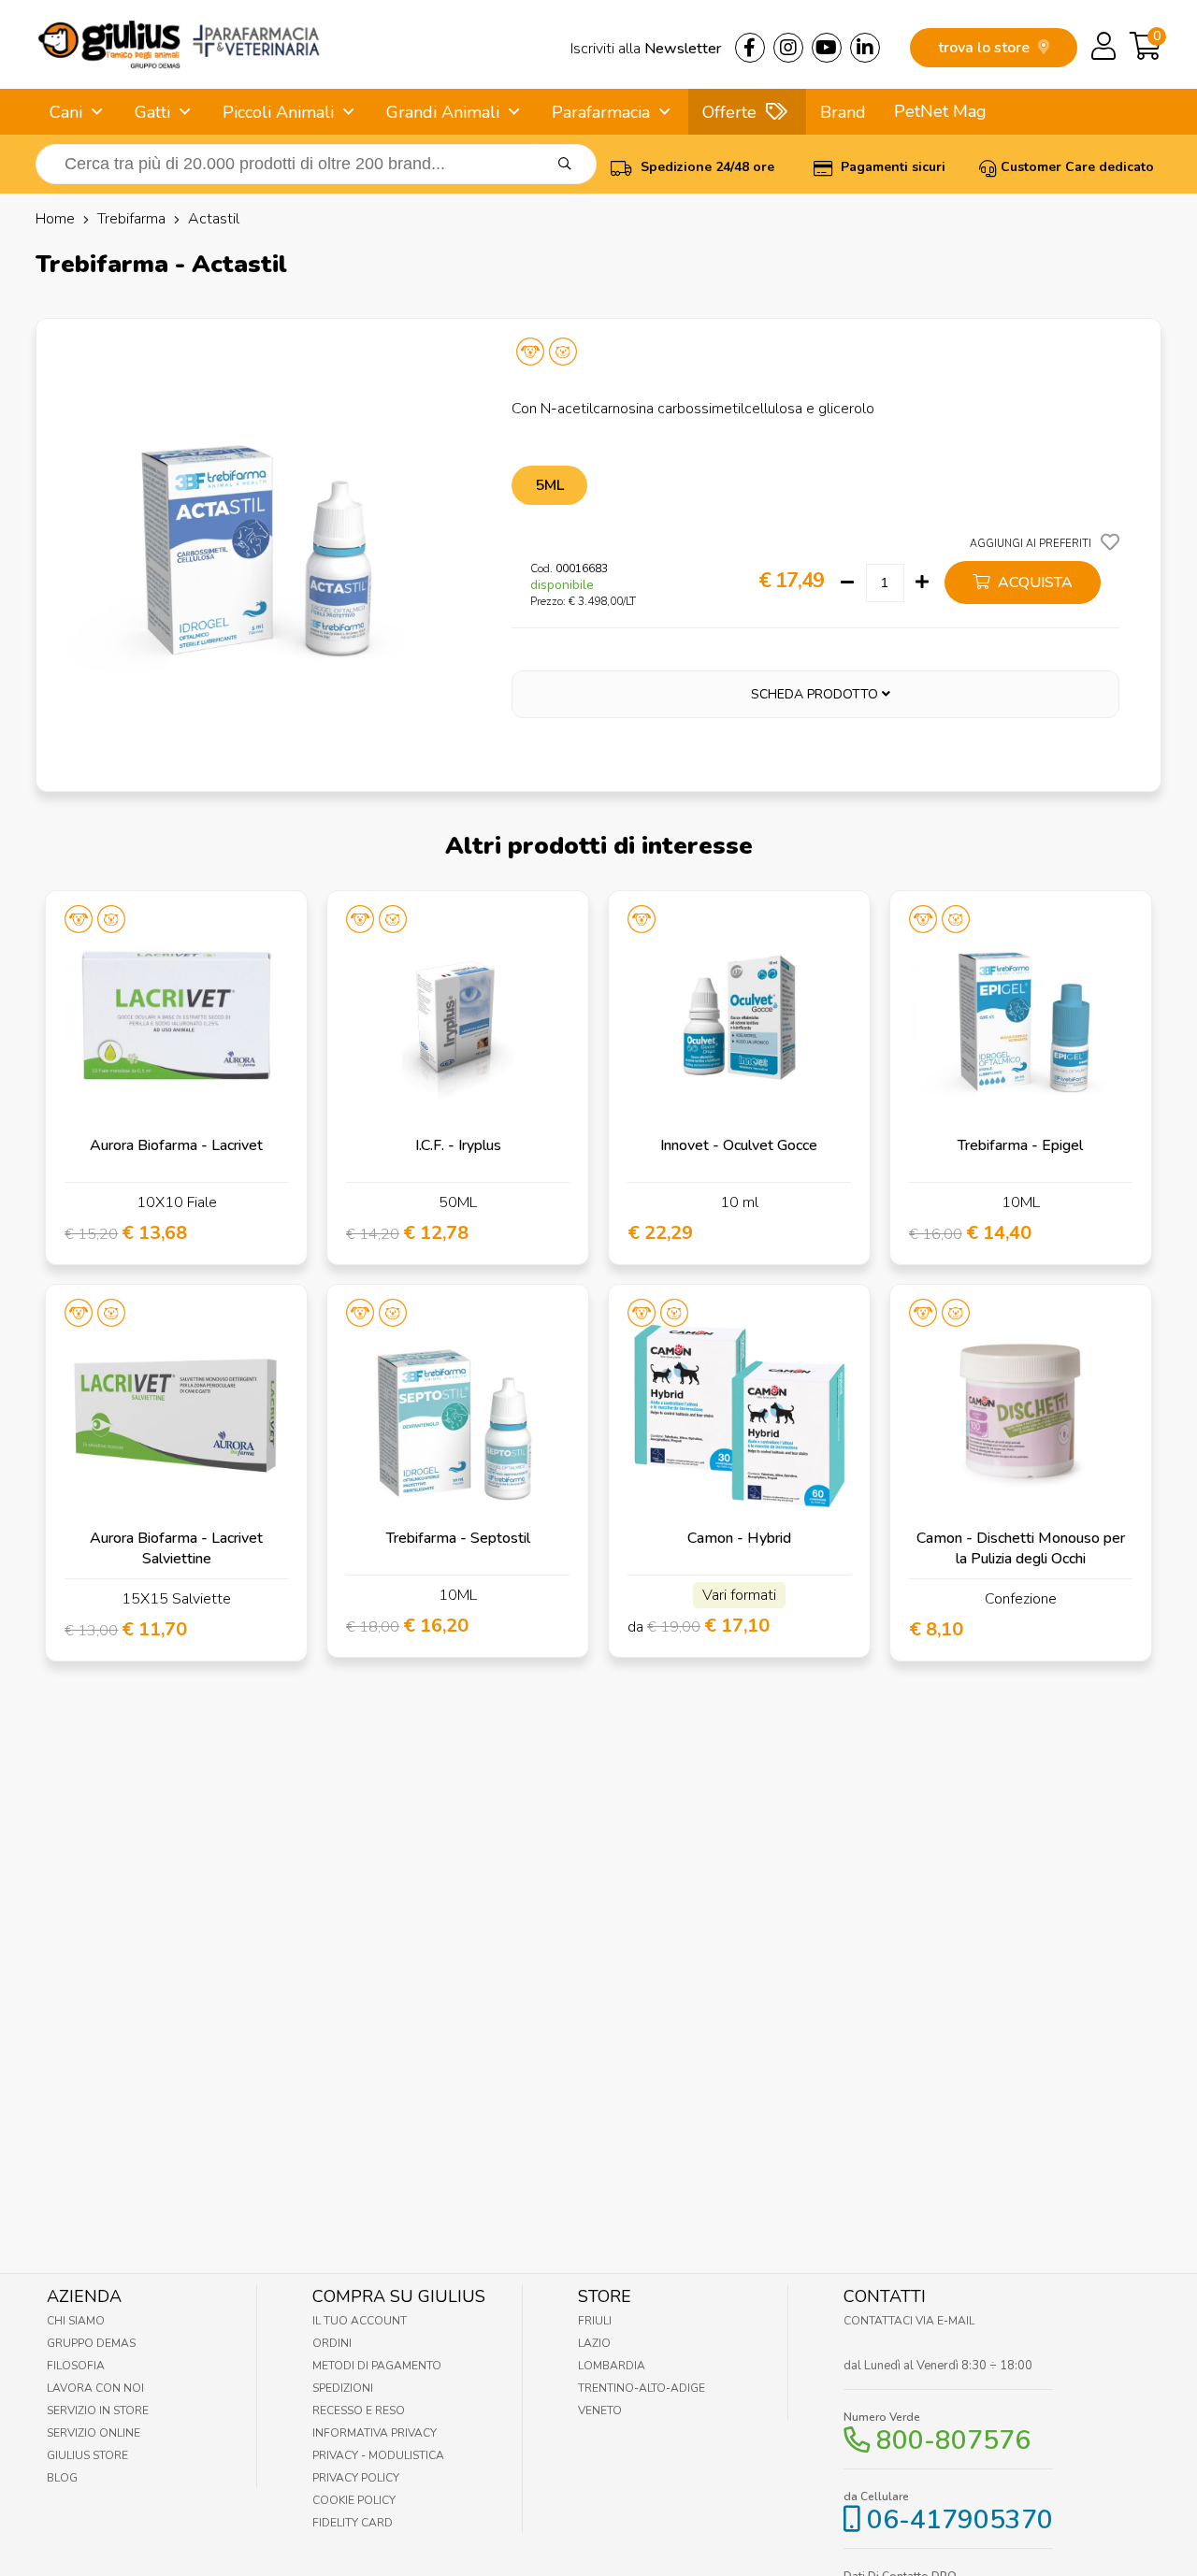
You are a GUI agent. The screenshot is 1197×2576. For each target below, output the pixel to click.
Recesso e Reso (359, 2411)
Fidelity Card (353, 2523)
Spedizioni (343, 2388)
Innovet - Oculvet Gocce (739, 1145)
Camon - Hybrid (739, 1538)
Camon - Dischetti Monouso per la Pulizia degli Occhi (1021, 1548)
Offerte (729, 112)
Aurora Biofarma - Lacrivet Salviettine (176, 1548)
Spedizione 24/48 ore (706, 167)
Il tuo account (360, 2321)
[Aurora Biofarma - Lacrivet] (176, 1022)
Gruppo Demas (91, 2343)
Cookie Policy (354, 2500)
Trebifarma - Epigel (1020, 1145)
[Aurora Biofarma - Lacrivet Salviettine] (176, 1415)
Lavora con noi (95, 2388)
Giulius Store (87, 2455)
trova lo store (986, 48)
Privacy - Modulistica (378, 2455)
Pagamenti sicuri (891, 167)
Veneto (600, 2411)
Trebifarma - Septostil (458, 1538)
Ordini (332, 2343)
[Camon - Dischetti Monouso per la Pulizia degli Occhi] (1021, 1415)
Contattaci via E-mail (909, 2321)
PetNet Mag (940, 111)
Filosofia (76, 2366)
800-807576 (953, 2440)
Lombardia (612, 2366)
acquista (1033, 583)
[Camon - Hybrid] (739, 1415)
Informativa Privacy (375, 2433)
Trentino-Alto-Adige (642, 2388)
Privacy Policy (356, 2478)
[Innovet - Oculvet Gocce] (739, 1022)
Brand (843, 112)
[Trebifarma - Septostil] (458, 1415)
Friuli (595, 2321)
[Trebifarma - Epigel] (1021, 1022)
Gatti (152, 112)
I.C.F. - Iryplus (458, 1145)
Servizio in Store (98, 2411)
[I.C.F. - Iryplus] (458, 1022)
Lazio (594, 2343)
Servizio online (94, 2433)
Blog (62, 2478)
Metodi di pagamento (377, 2366)
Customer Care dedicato (1077, 167)
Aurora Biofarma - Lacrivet (176, 1145)
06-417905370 (960, 2520)
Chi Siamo (76, 2321)
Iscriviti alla (646, 49)
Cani (66, 112)
